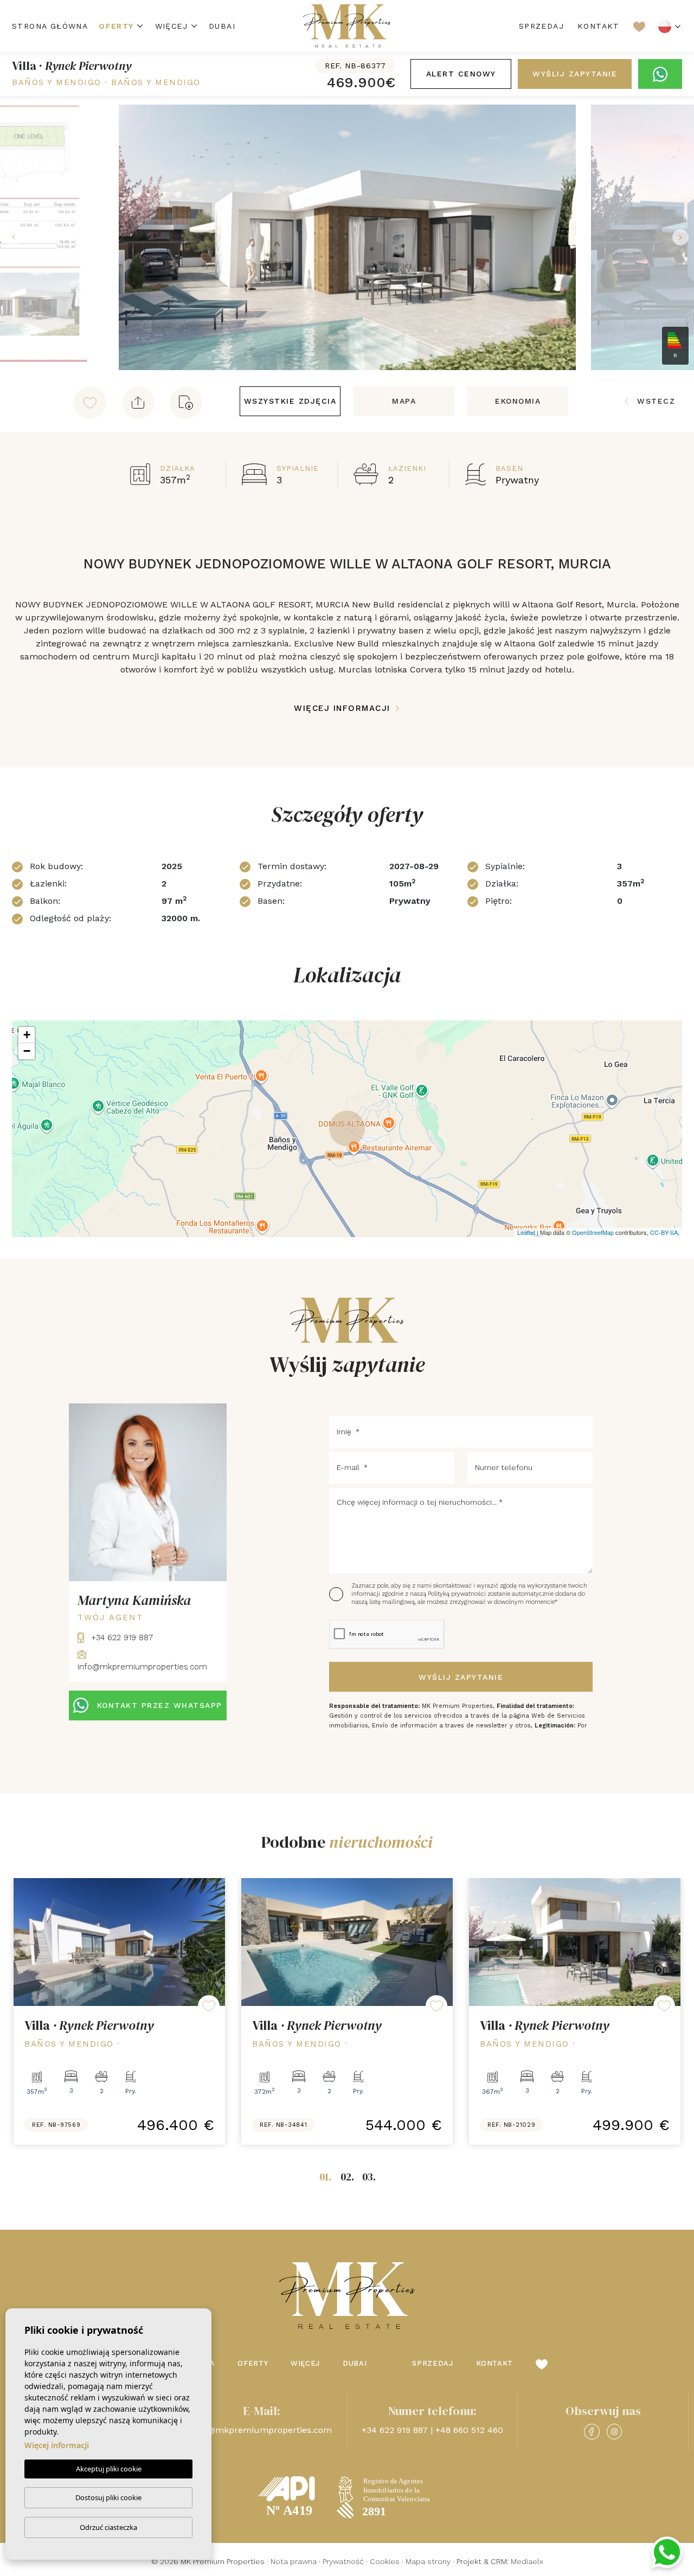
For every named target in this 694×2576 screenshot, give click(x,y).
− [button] (27, 1051)
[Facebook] (592, 2432)
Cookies (385, 2561)
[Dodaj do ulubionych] (90, 403)
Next (683, 237)
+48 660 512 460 (469, 2430)
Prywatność (343, 2561)
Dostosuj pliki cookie (108, 2497)
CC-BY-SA (664, 1232)
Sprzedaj (541, 26)
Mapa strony (428, 2561)
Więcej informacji (344, 708)
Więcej (171, 26)
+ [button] (27, 1035)
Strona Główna (50, 26)
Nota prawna (294, 2561)
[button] (138, 403)
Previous (11, 237)
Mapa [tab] (404, 401)
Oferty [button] (116, 26)
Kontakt (599, 26)
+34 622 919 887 (121, 1637)
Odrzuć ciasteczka (108, 2527)
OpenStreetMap (593, 1232)
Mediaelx (527, 2561)
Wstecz (656, 401)
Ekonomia (518, 401)
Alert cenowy (461, 74)
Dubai (222, 26)
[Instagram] (614, 2432)
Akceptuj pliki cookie (109, 2469)
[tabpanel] (119, 2011)
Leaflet (526, 1232)
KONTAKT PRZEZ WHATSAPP (160, 1705)
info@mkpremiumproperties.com (262, 2430)
